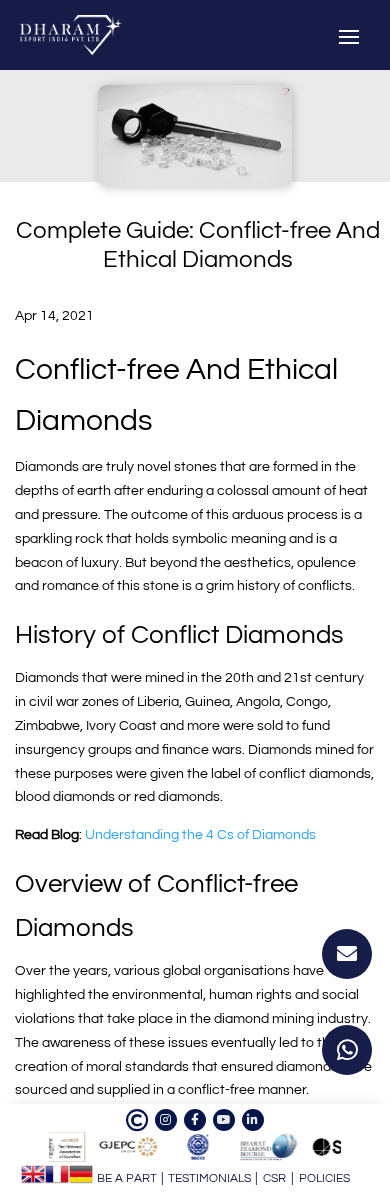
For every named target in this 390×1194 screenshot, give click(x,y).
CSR (274, 1178)
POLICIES (324, 1178)
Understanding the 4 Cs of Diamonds (200, 835)
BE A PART (127, 1178)
